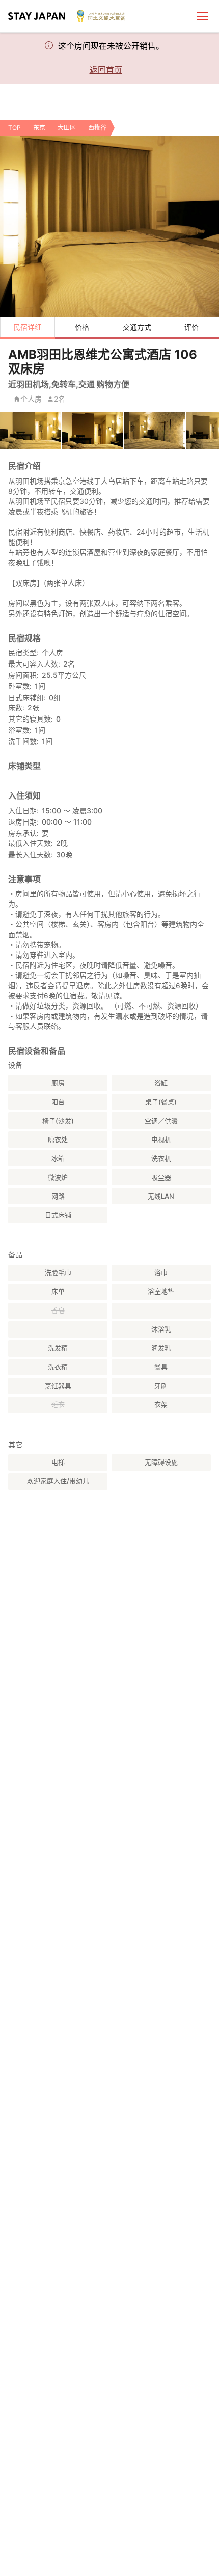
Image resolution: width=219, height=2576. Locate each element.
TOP (15, 128)
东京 (39, 128)
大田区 (67, 128)
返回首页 (106, 70)
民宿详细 (28, 327)
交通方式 (137, 327)
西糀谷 (97, 128)
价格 (82, 327)
